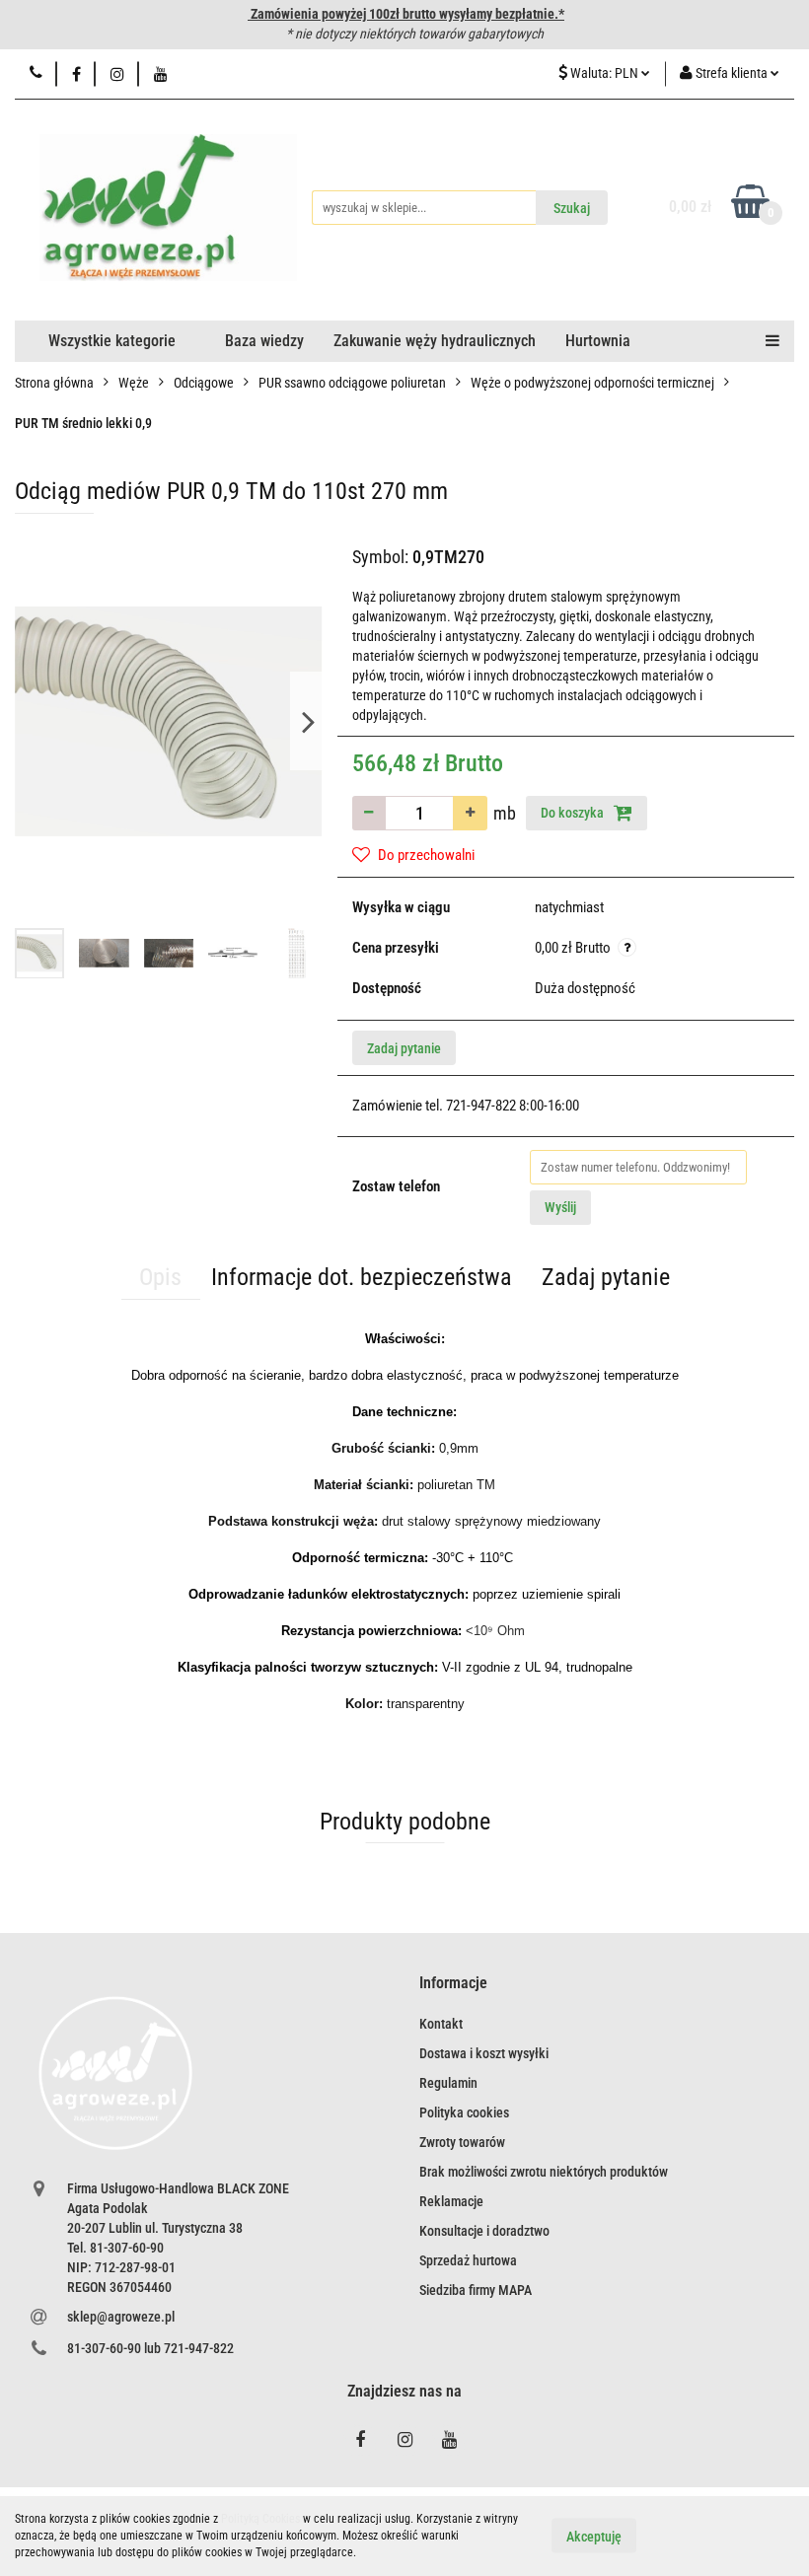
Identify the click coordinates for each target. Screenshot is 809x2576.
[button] (453, 1984)
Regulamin (448, 2083)
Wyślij (560, 1207)
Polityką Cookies (260, 2519)
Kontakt (441, 2024)
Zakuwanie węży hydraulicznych (435, 341)
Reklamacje (451, 2201)
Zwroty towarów (462, 2142)
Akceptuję (594, 2537)
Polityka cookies (464, 2112)
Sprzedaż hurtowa (468, 2260)
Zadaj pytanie (404, 1048)
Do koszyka (574, 813)
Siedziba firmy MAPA (476, 2290)
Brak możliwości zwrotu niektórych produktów (544, 2172)
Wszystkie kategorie (112, 341)
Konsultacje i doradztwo (484, 2231)
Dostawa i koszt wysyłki (484, 2053)
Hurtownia (598, 341)
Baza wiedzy (264, 341)
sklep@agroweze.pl (121, 2317)
